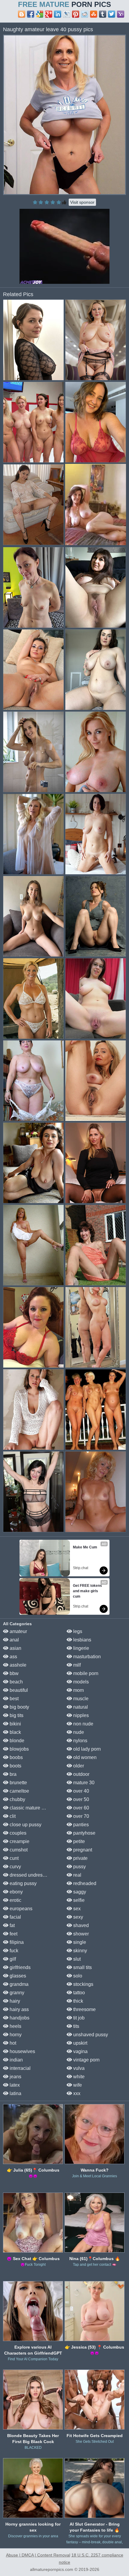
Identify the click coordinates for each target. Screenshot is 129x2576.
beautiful (18, 1690)
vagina (80, 2051)
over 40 (81, 1791)
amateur (18, 1631)
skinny (79, 1951)
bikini (15, 1724)
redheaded (84, 1883)
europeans (20, 1909)
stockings (83, 1984)
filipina (16, 1942)
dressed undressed (29, 1875)
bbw (13, 1673)
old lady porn (86, 1749)
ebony (16, 1892)
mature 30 (83, 1783)
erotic (15, 1900)
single (79, 1942)
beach (16, 1682)
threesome (84, 2009)
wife (77, 2085)
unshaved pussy (90, 2035)
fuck (13, 1951)
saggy (79, 1892)
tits (76, 2026)
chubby (17, 1799)
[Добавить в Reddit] (85, 14)
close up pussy (25, 1825)
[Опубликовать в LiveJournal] (67, 14)
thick (78, 2001)
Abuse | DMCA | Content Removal (38, 2555)
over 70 (81, 1816)
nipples (80, 1715)
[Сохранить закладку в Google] (40, 14)
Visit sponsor (82, 202)
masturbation (86, 1657)
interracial (19, 2068)
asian (15, 1648)
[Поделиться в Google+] (49, 14)
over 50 (81, 1799)
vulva (78, 2068)
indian (16, 2060)
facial (15, 1917)
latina (15, 2093)
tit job (78, 2018)
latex (14, 2085)
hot (12, 2043)
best (13, 1699)
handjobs (19, 2018)
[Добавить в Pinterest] (76, 14)
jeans (15, 2077)
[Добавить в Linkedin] (58, 14)
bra (12, 1774)
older (78, 1766)
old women (84, 1757)
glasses (17, 1976)
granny (16, 1993)
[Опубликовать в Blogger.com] (22, 14)
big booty (19, 1707)
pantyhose (84, 1833)
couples (17, 1833)
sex (76, 1909)
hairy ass (19, 2009)
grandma (18, 1984)
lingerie (81, 1648)
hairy (14, 2001)
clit (12, 1816)
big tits (16, 1715)
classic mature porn (30, 1808)
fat (12, 1925)
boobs (16, 1757)
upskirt (80, 2043)
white (78, 2077)
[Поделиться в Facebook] (31, 14)
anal (14, 1640)
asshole (17, 1665)
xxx (76, 2093)
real (77, 1875)
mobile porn (85, 1673)
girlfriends (19, 1967)
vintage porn (86, 2060)
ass (13, 1657)
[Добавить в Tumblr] (103, 14)
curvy (15, 1867)
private (80, 1858)
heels (15, 2026)
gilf (12, 1959)
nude (78, 1732)
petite (78, 1841)
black (15, 1732)
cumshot (18, 1850)
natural (80, 1707)
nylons (80, 1741)
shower (80, 1934)
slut (76, 1959)
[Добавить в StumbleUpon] (94, 14)
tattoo (78, 1993)
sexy (78, 1917)
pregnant (82, 1850)
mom (78, 1690)
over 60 (81, 1808)
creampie (19, 1841)
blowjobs (19, 1749)
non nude (83, 1724)
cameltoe (19, 1791)
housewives (22, 2051)
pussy (79, 1867)
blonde (16, 1741)
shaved (80, 1925)
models (80, 1682)
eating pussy (22, 1883)
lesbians (82, 1640)
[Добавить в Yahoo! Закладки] (121, 14)
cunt (13, 1858)
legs (77, 1631)
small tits (82, 1967)
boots (15, 1766)
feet (13, 1934)
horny (15, 2035)
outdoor (81, 1774)
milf (76, 1665)
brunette (18, 1783)
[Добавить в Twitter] (112, 14)
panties (80, 1825)
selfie (78, 1900)
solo (77, 1976)
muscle (80, 1699)
